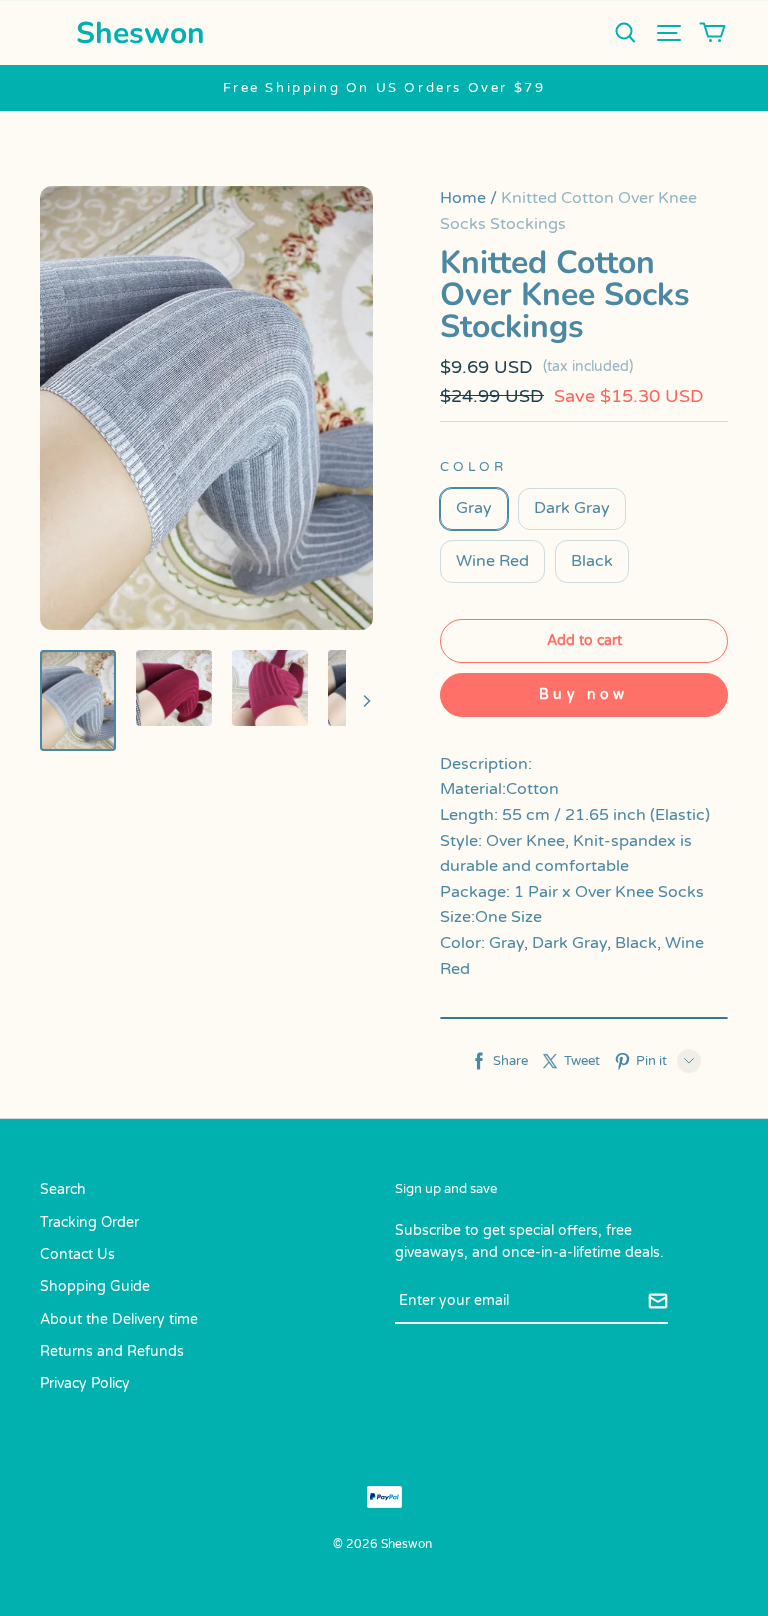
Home (463, 198)
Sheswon (140, 33)
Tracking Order (89, 1222)
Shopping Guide (95, 1286)
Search (63, 1189)
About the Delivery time (119, 1319)
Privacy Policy (85, 1383)
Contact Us (77, 1254)
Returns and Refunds (112, 1351)
